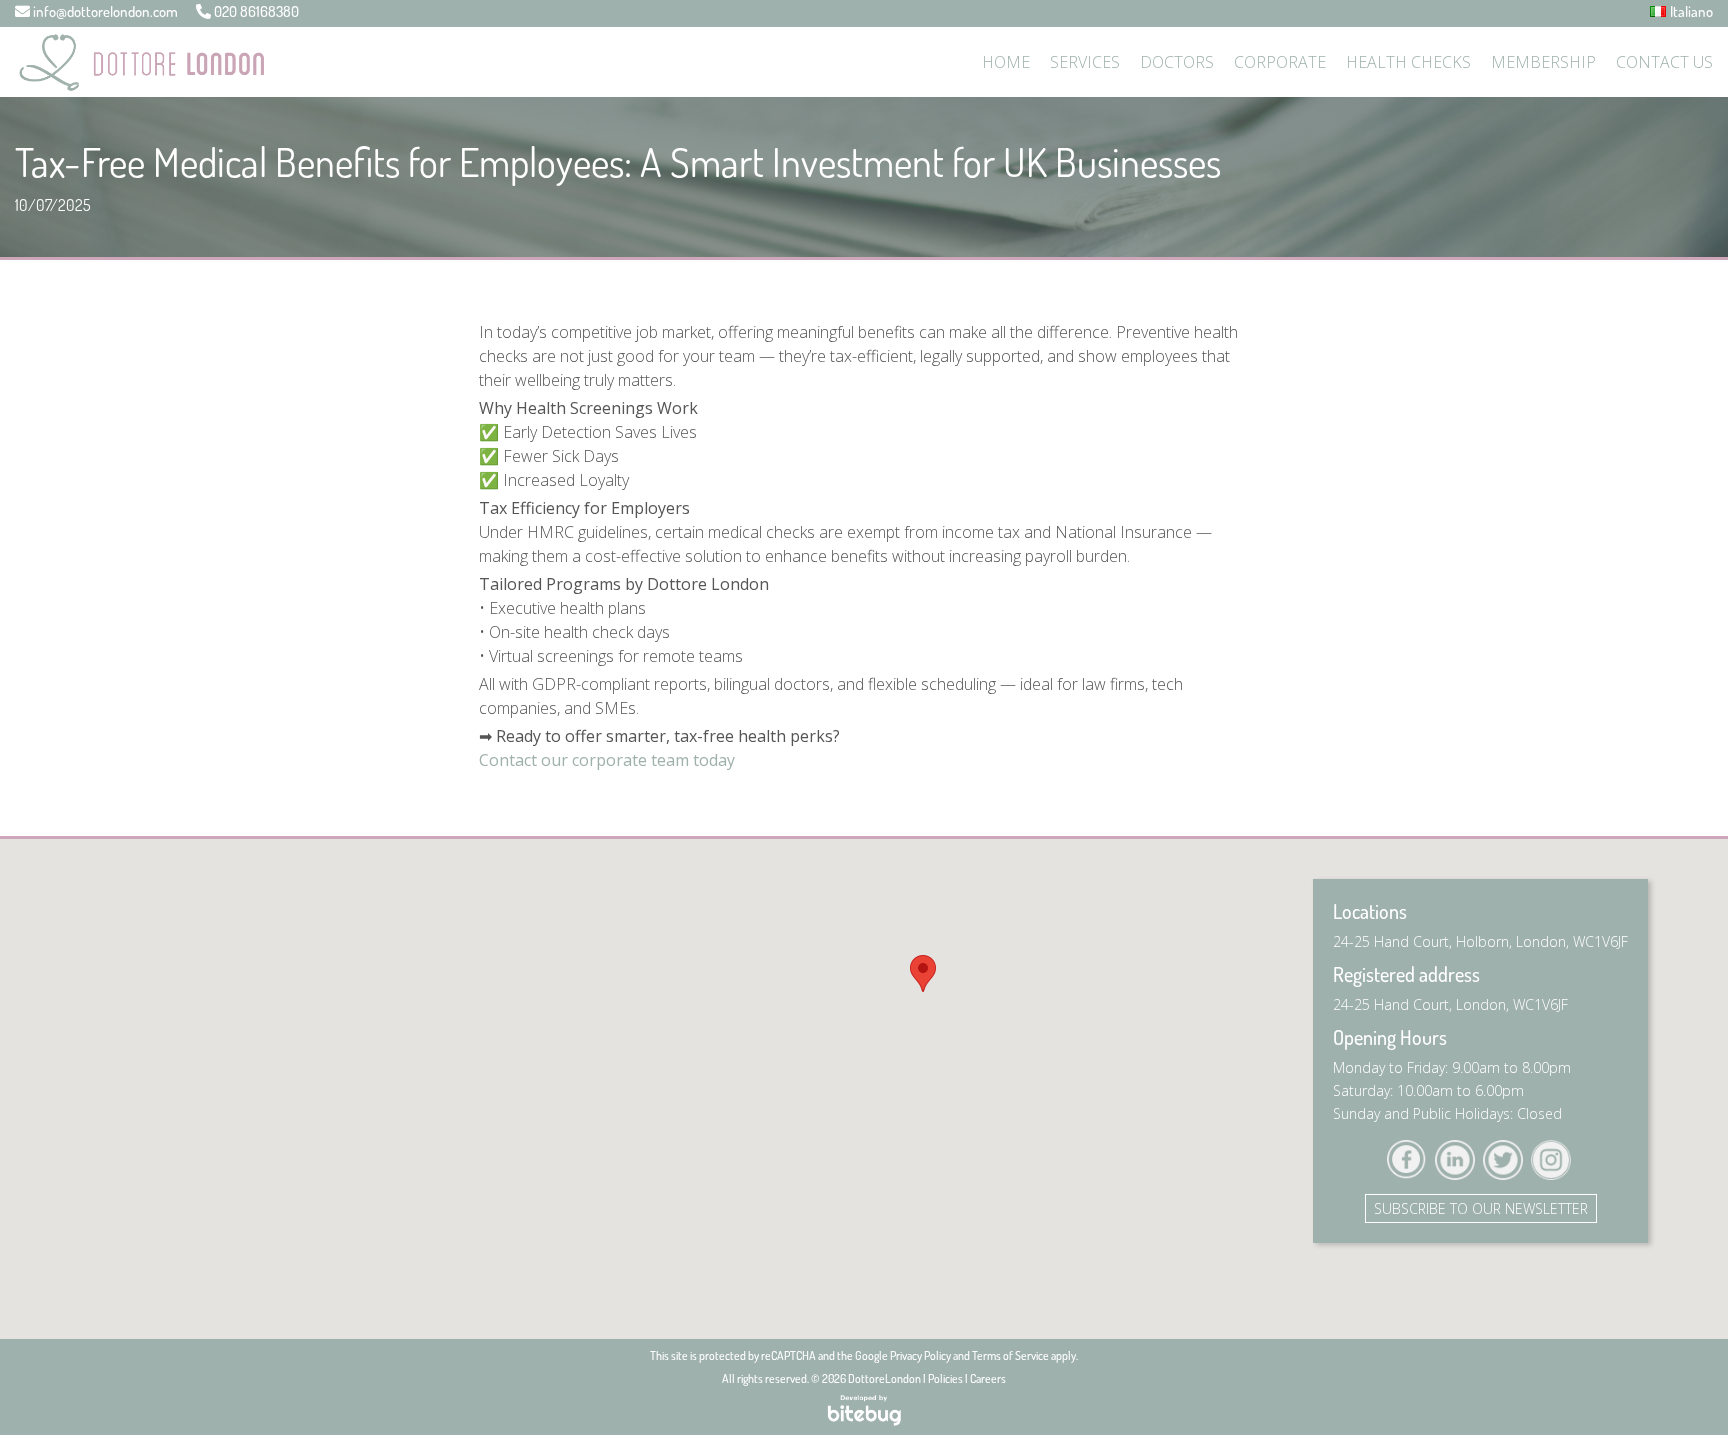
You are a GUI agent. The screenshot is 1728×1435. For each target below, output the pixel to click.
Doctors (1177, 62)
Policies (945, 1378)
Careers (988, 1378)
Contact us (1664, 62)
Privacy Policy (920, 1355)
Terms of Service (1010, 1355)
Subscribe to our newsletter (1481, 1208)
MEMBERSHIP (1543, 62)
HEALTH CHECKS (1408, 62)
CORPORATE (1280, 62)
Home (1006, 62)
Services (1085, 62)
